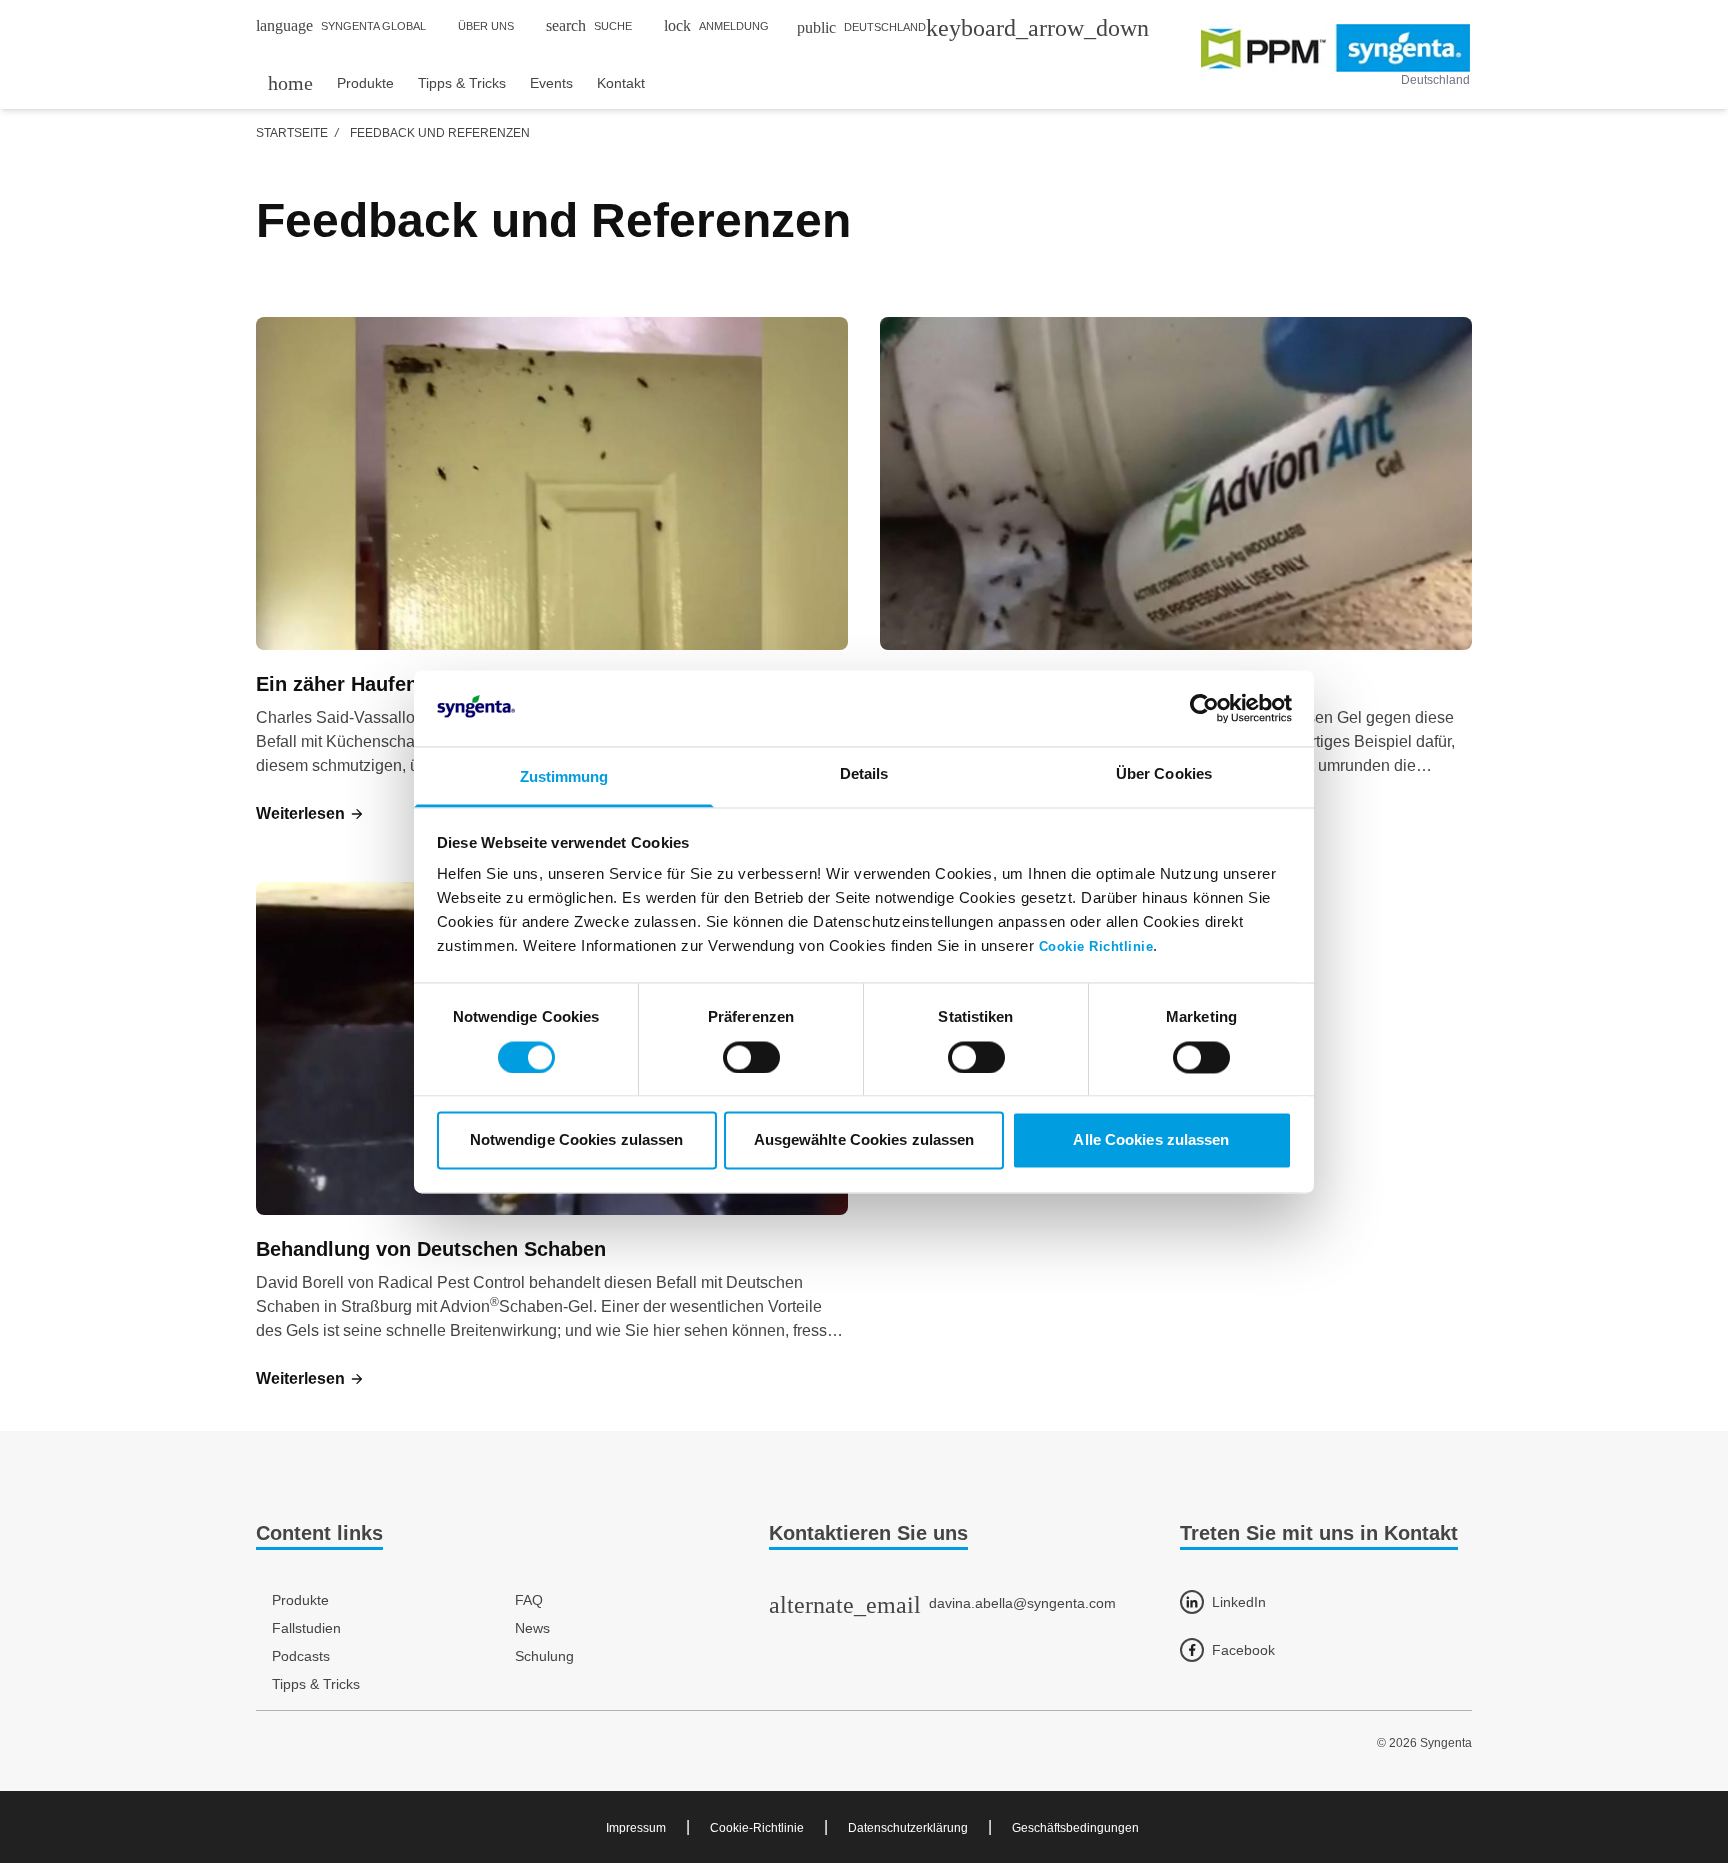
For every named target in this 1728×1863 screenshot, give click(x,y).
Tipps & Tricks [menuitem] (462, 83)
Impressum (636, 1828)
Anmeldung (716, 25)
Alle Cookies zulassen (1151, 1140)
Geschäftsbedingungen (1075, 1828)
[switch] (751, 1057)
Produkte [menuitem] (365, 83)
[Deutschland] (1335, 48)
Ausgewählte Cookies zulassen (864, 1140)
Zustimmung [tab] (564, 777)
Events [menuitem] (551, 83)
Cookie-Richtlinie (757, 1828)
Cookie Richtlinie (1096, 948)
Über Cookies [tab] (1164, 774)
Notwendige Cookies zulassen (577, 1140)
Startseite (292, 133)
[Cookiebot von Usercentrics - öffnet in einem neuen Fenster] (1204, 708)
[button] (310, 814)
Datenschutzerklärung (908, 1828)
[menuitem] (290, 82)
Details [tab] (864, 774)
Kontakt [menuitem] (621, 83)
